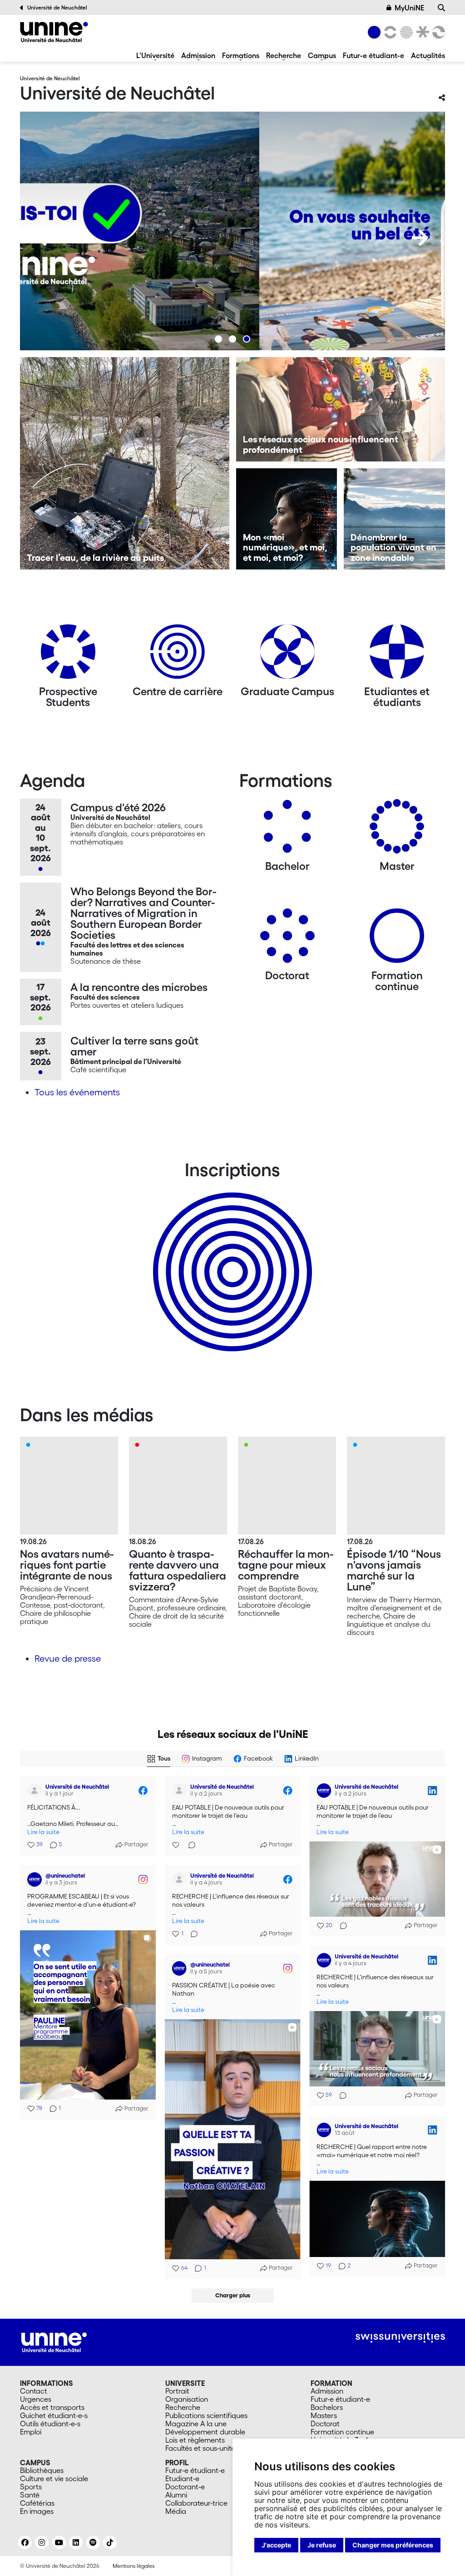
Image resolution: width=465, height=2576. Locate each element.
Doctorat (325, 2424)
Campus (322, 55)
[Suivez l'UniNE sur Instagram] (42, 2542)
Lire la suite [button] (43, 1832)
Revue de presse (68, 1658)
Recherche (284, 55)
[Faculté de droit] (421, 32)
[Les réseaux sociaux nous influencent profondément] (341, 409)
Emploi (31, 2432)
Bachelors (327, 2407)
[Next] (420, 238)
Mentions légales (134, 2566)
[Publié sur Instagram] (143, 1879)
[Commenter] (189, 1845)
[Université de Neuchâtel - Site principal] (54, 2341)
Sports (31, 2487)
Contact (34, 2391)
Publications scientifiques (206, 2415)
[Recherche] (441, 8)
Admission (198, 55)
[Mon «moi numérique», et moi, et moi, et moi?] (287, 519)
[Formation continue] (397, 939)
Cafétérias (37, 2503)
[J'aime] (177, 1845)
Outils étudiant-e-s (50, 2424)
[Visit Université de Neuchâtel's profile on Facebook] (36, 1791)
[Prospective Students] (68, 655)
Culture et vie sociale (54, 2478)
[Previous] (45, 238)
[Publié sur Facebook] (143, 1791)
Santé (30, 2495)
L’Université (155, 55)
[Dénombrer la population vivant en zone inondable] (394, 519)
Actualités (428, 55)
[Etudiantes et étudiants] (397, 655)
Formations (241, 55)
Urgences (36, 2399)
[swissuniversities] (400, 2338)
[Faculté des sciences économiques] (437, 32)
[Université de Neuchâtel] (54, 32)
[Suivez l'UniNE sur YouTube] (59, 2542)
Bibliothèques (42, 2470)
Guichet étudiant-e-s (54, 2415)
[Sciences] (405, 32)
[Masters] (397, 830)
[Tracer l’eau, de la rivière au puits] (125, 463)
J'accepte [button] (276, 2545)
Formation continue (342, 2432)
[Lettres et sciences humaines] (389, 32)
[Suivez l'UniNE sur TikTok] (110, 2542)
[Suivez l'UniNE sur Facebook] (25, 2542)
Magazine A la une (196, 2424)
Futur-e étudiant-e (373, 55)
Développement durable (205, 2432)
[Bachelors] (287, 830)
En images (37, 2511)
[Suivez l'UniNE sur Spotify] (93, 2542)
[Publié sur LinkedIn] (432, 1791)
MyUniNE (409, 8)
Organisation (187, 2399)
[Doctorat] (287, 939)
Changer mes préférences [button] (393, 2545)
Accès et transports (52, 2407)
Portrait (177, 2391)
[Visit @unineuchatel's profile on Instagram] (36, 1879)
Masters (324, 2415)
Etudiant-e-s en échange (231, 1256)
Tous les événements (77, 1092)
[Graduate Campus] (287, 655)
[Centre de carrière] (178, 655)
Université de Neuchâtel (57, 7)
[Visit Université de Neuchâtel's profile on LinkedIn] (326, 1791)
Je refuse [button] (322, 2545)
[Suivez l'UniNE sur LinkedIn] (76, 2542)
